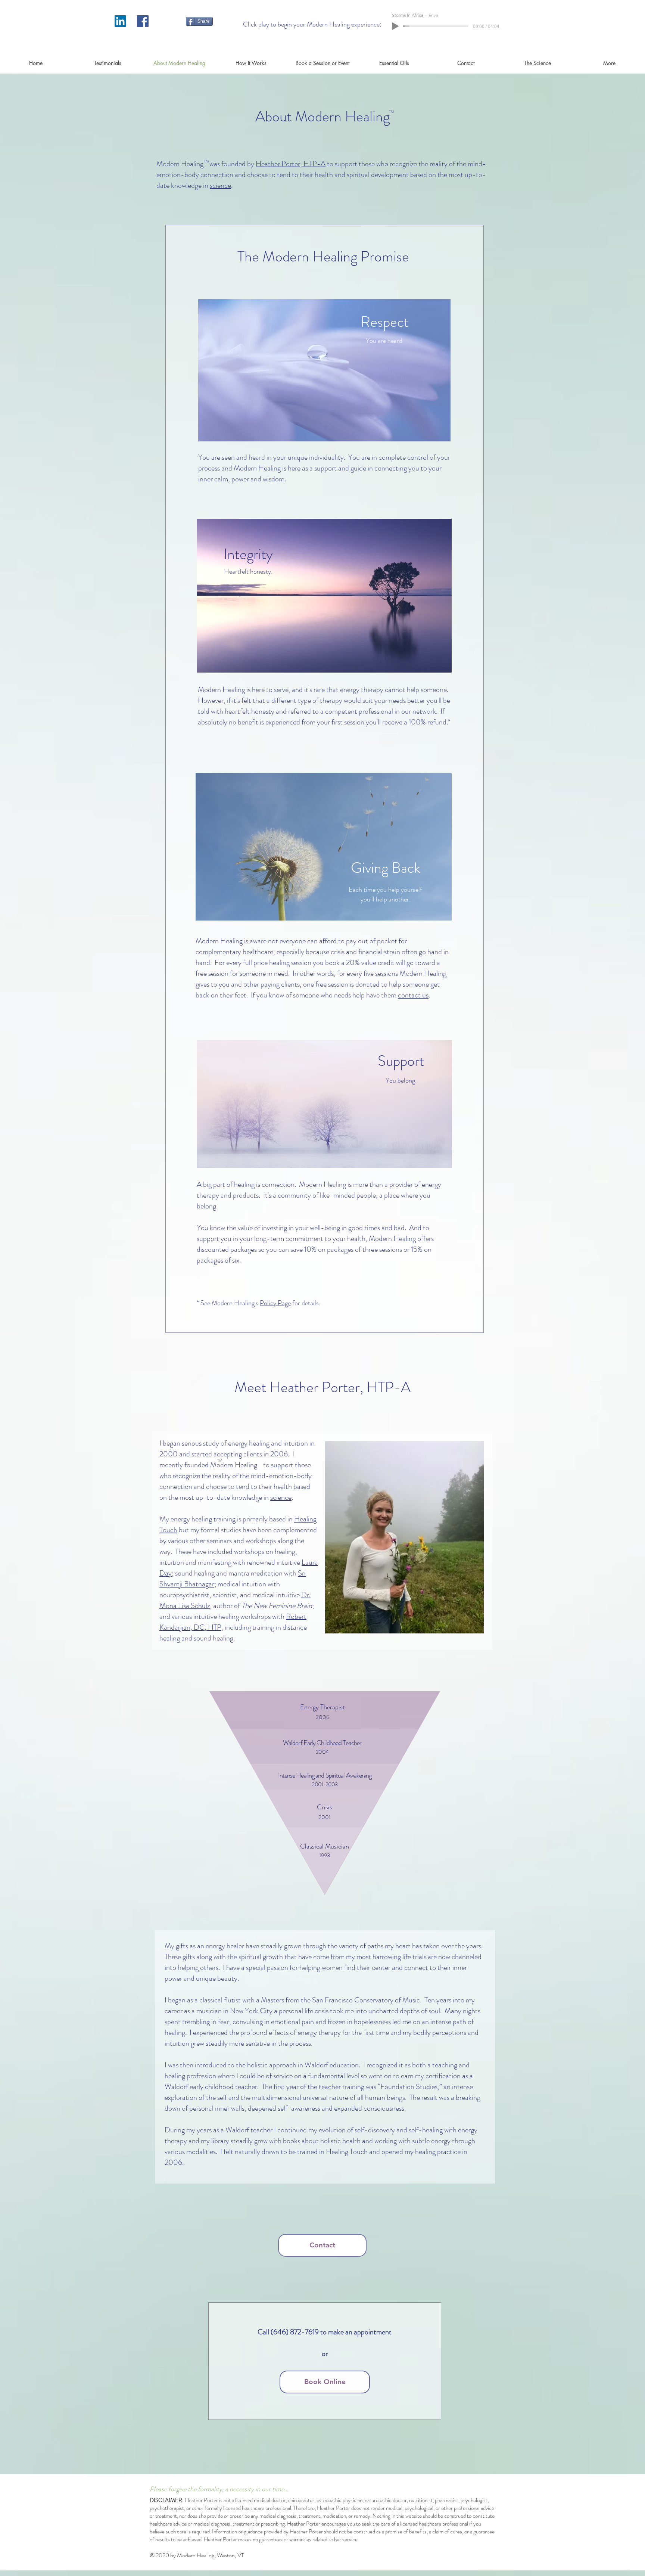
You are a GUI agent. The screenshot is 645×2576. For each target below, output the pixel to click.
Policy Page (275, 1303)
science (220, 185)
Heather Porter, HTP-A (291, 164)
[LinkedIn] (120, 21)
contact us (413, 995)
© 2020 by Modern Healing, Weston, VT (197, 2555)
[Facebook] (143, 21)
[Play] (395, 26)
